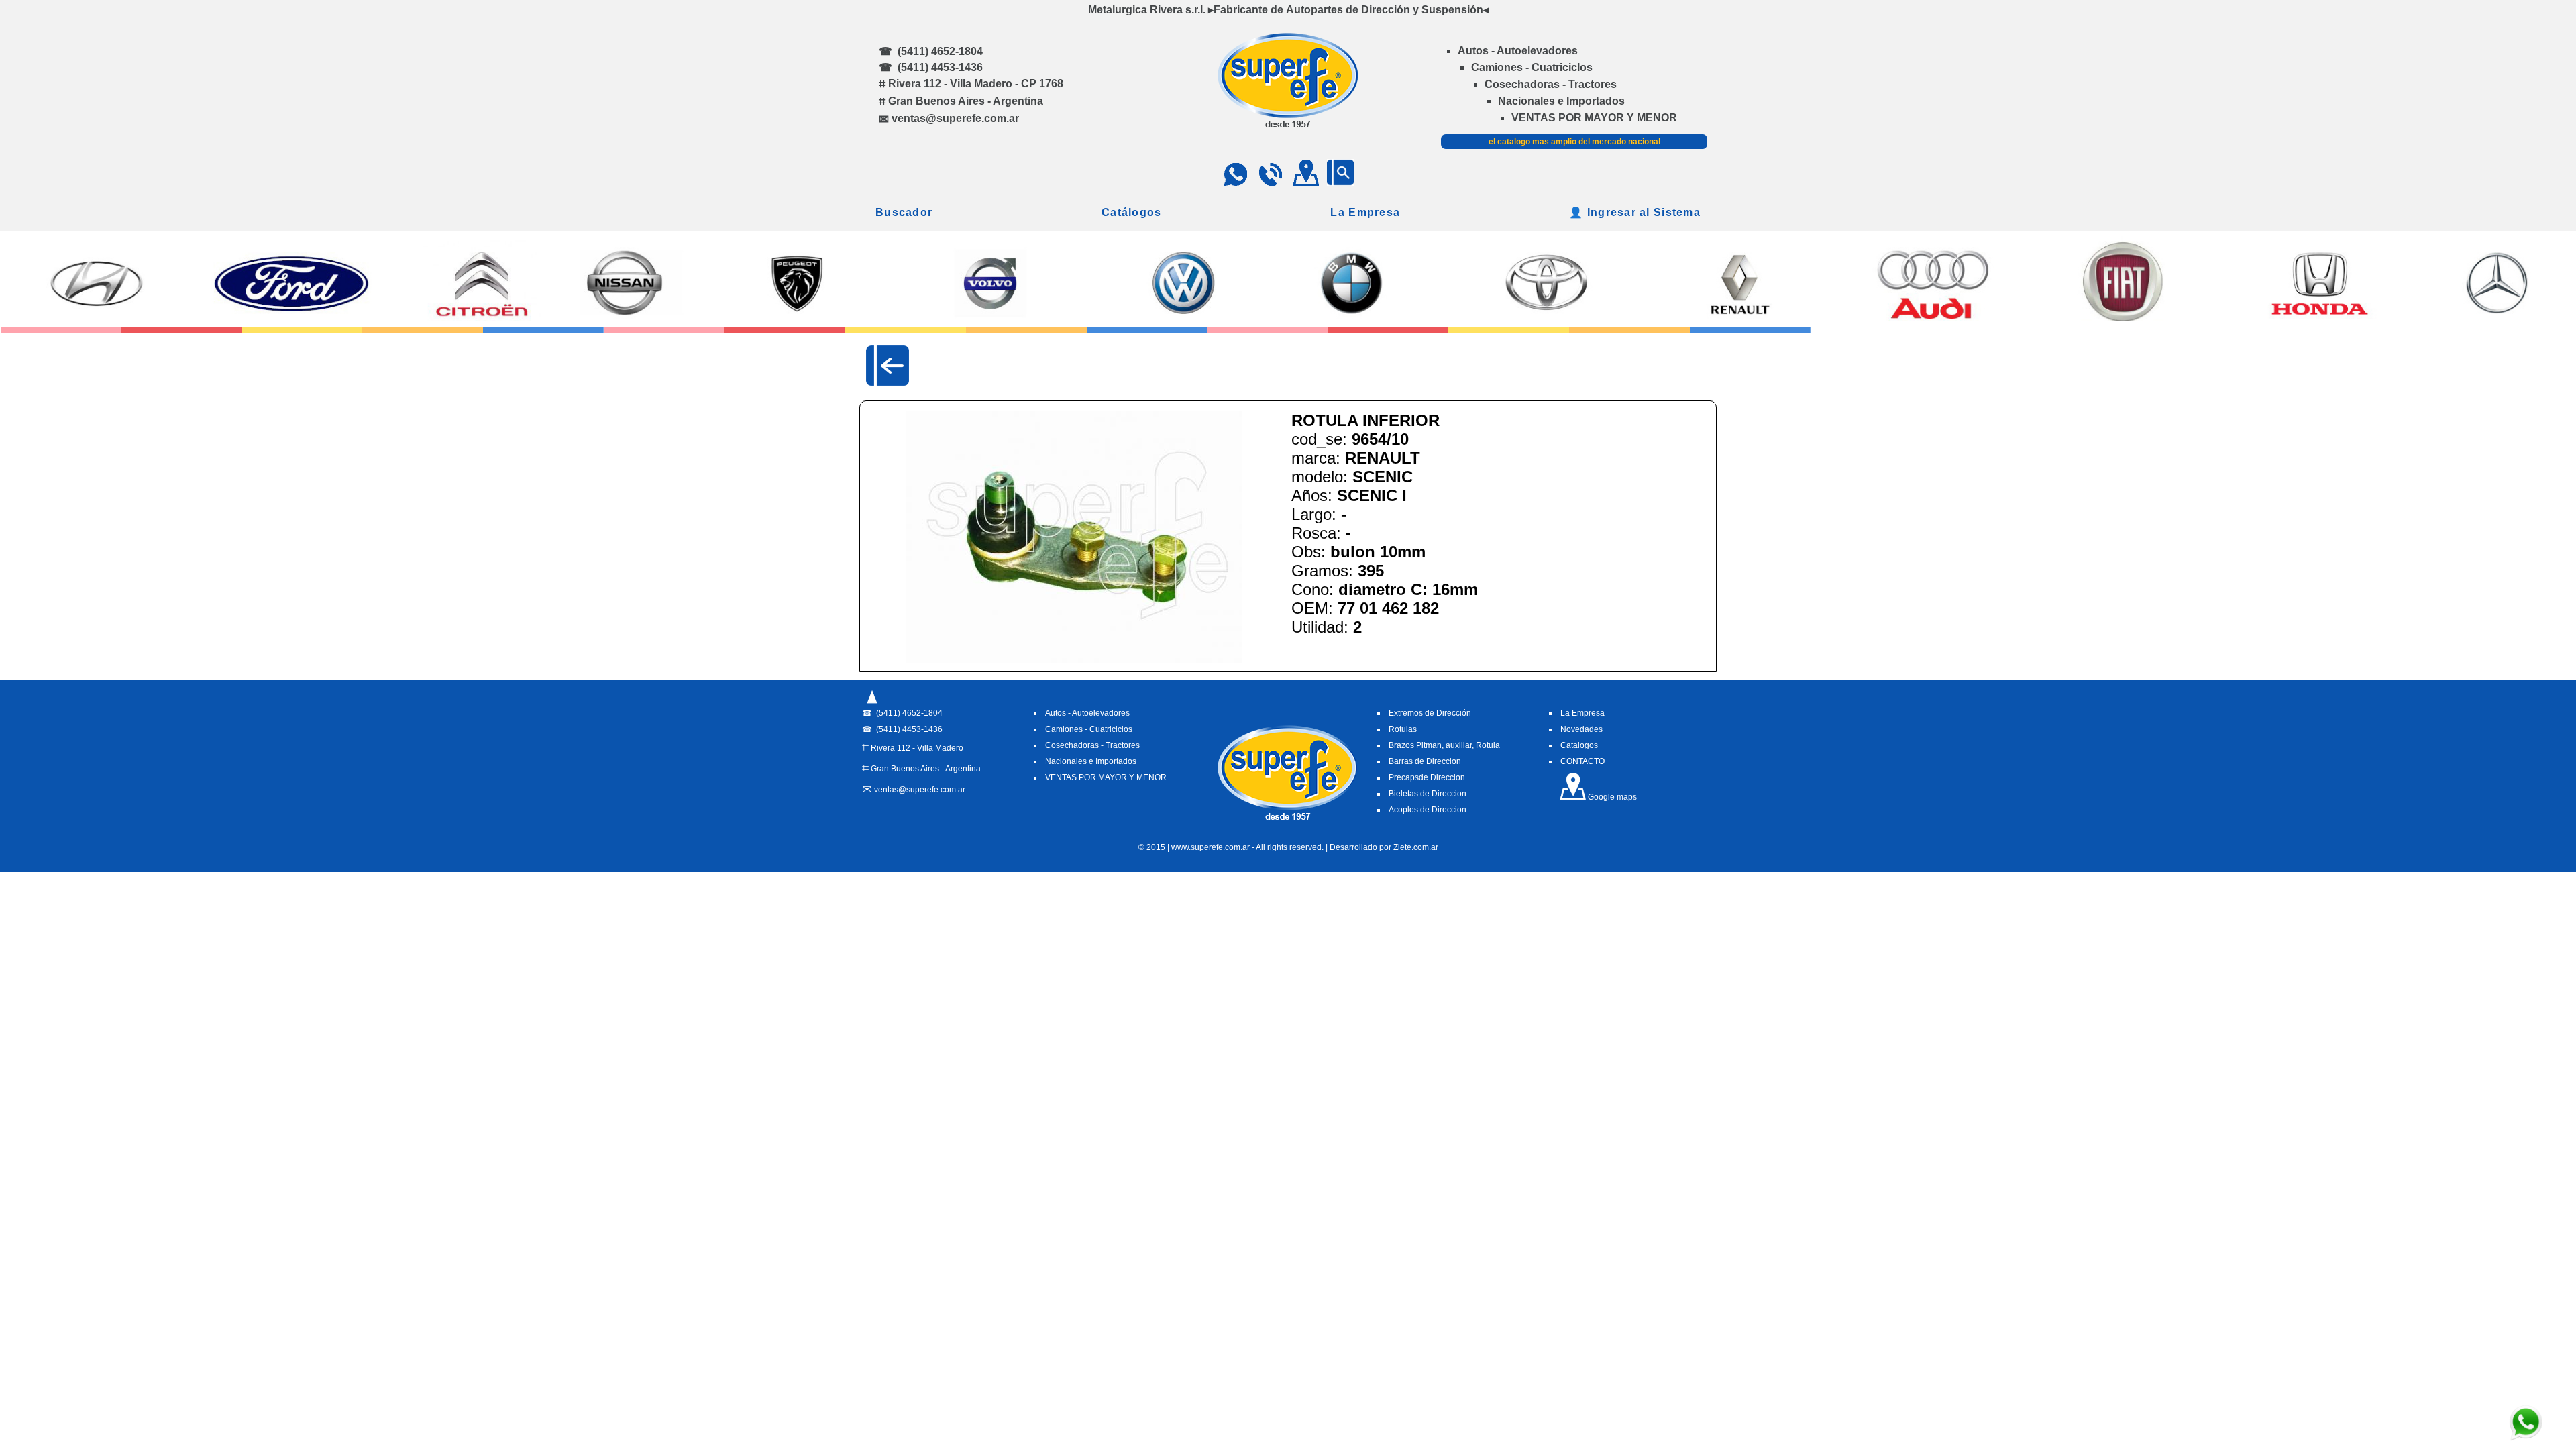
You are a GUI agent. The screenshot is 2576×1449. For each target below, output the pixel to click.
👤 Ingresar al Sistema (1635, 212)
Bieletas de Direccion (1428, 794)
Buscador (904, 212)
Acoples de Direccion (1428, 810)
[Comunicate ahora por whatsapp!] (2526, 1438)
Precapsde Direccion (1427, 777)
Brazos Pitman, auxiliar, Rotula (1444, 745)
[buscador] (1340, 182)
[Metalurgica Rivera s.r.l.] (1288, 124)
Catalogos (1579, 745)
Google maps (1611, 797)
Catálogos (1132, 212)
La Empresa (1365, 212)
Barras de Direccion (1425, 761)
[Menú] (872, 704)
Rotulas (1403, 729)
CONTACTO (1582, 761)
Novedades (1581, 729)
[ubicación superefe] (1305, 182)
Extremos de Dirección (1430, 713)
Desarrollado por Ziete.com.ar (1384, 847)
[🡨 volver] (888, 366)
